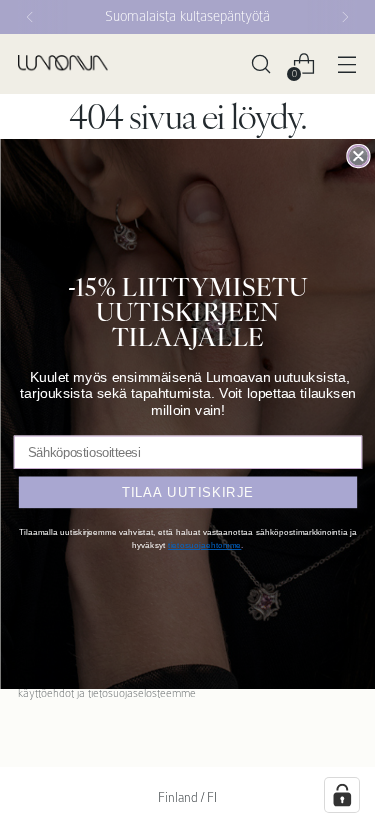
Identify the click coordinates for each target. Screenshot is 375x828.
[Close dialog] (358, 156)
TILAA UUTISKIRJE (187, 491)
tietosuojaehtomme (204, 544)
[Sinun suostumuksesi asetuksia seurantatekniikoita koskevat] (342, 795)
